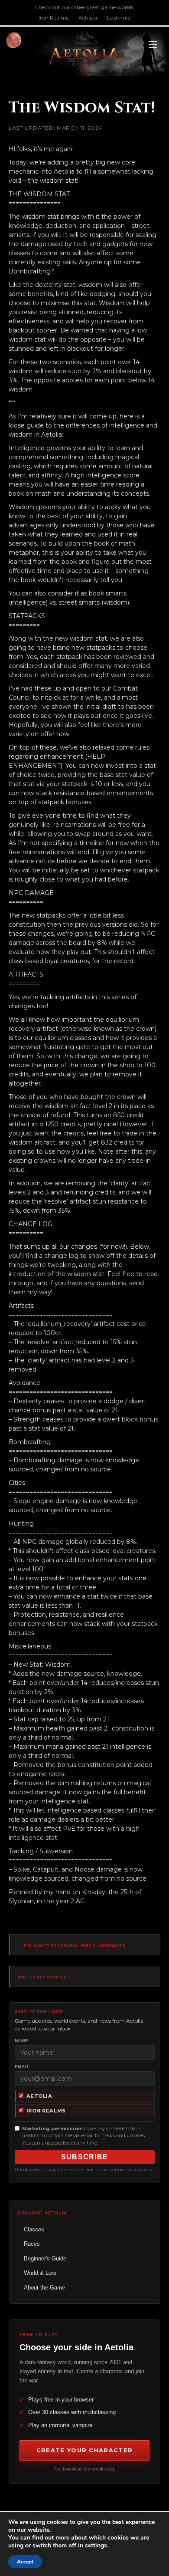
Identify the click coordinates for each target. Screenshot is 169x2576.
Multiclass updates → (45, 1977)
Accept (25, 2562)
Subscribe (85, 2157)
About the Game (44, 2288)
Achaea (88, 18)
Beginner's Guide (45, 2259)
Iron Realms (54, 18)
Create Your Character (84, 2450)
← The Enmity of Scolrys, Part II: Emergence (72, 1946)
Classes (34, 2229)
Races (32, 2244)
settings (96, 2546)
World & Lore (40, 2273)
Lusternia (119, 18)
